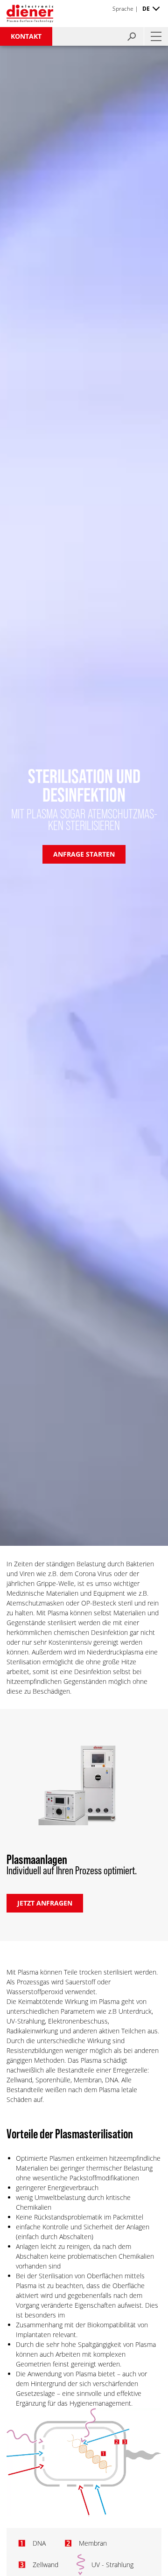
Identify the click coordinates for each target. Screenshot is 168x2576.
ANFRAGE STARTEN (84, 854)
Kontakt (26, 36)
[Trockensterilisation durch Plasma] (84, 2514)
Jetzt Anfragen (45, 1903)
